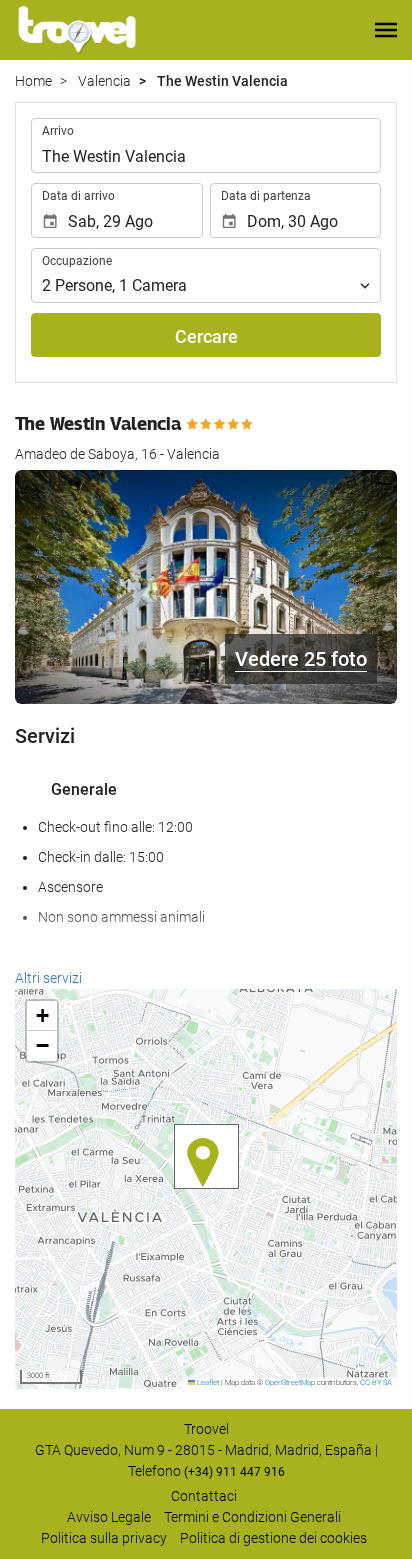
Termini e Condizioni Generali (252, 1517)
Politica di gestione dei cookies (273, 1538)
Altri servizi (48, 978)
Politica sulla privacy (104, 1538)
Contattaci (204, 1496)
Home (33, 81)
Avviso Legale (109, 1517)
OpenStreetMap (290, 1382)
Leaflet (207, 1382)
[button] (386, 30)
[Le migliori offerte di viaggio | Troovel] (77, 30)
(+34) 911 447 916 (234, 1472)
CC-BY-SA (376, 1382)
